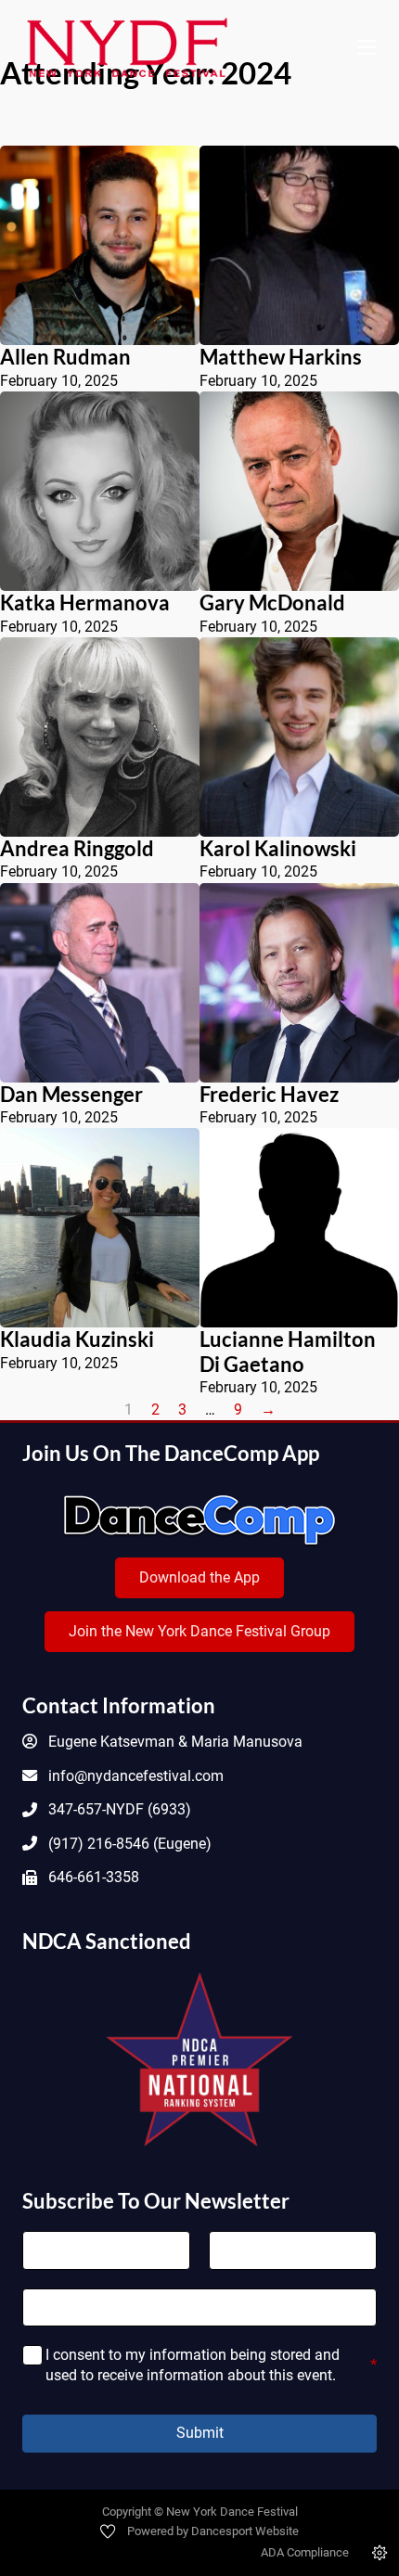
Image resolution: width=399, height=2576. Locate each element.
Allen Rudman (65, 357)
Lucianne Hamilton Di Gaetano (288, 1352)
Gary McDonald (272, 602)
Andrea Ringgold (77, 848)
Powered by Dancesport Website (213, 2531)
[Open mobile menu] (367, 47)
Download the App (199, 1577)
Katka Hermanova (85, 602)
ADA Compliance (305, 2552)
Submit (200, 2433)
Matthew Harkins (281, 357)
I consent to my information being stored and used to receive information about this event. (212, 2365)
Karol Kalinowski (278, 848)
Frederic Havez (269, 1094)
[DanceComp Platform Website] (199, 1520)
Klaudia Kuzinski (77, 1339)
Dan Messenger (71, 1094)
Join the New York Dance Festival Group (199, 1631)
